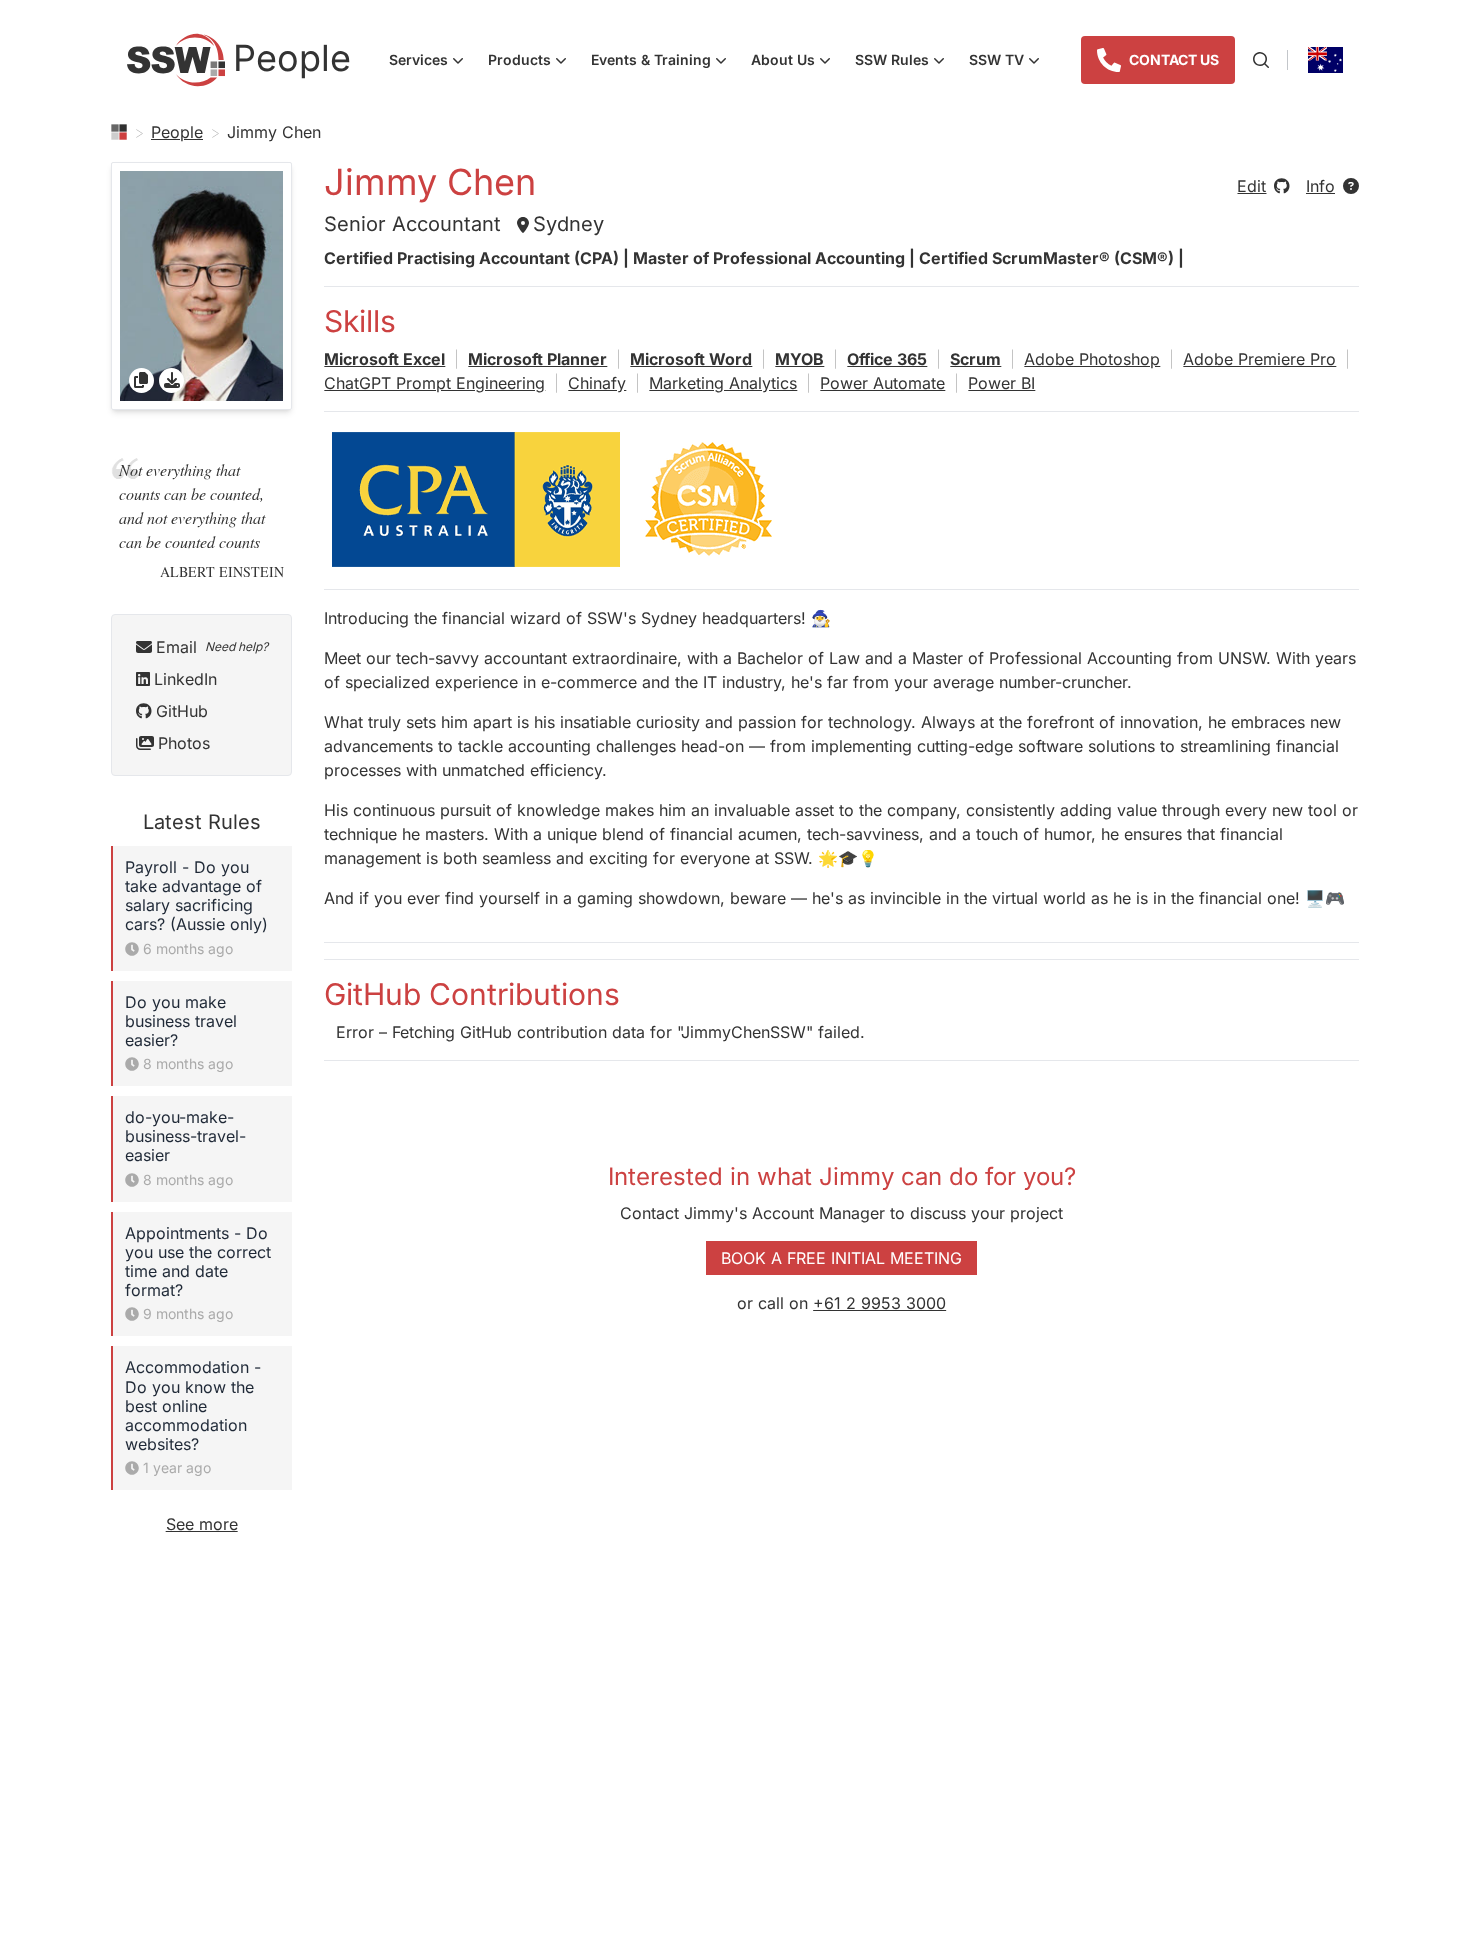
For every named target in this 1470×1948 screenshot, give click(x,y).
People (177, 132)
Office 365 (887, 359)
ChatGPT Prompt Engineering (434, 383)
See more (202, 1524)
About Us (797, 62)
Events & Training (665, 62)
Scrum (975, 359)
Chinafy (597, 383)
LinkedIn (185, 679)
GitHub (182, 711)
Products (533, 62)
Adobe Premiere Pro (1259, 359)
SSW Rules (906, 62)
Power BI (1001, 383)
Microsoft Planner (537, 359)
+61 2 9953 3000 (879, 1303)
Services (432, 62)
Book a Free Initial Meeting (841, 1258)
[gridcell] (201, 286)
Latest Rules (202, 822)
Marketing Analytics (723, 383)
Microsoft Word (691, 359)
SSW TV (1010, 62)
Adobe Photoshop (1092, 359)
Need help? (236, 646)
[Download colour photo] (171, 380)
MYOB (799, 359)
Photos (184, 743)
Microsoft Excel (384, 359)
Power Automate (882, 383)
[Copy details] (141, 380)
